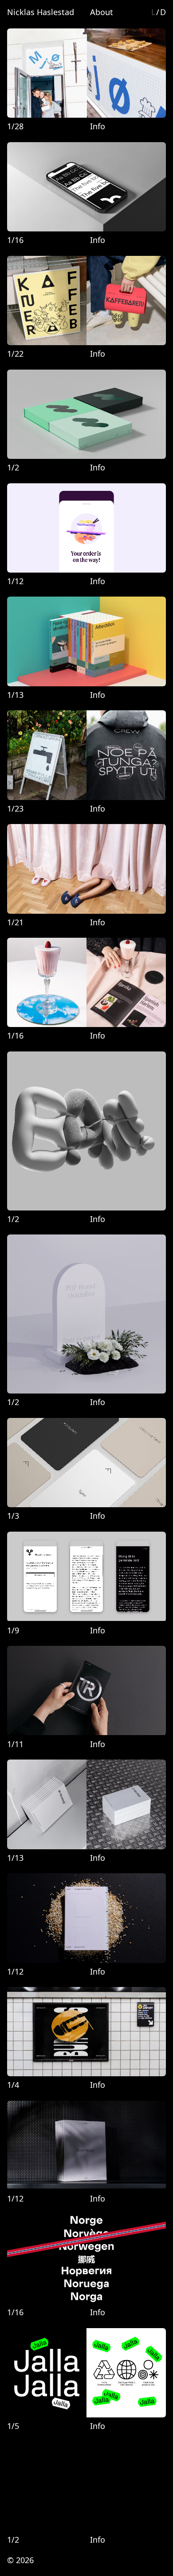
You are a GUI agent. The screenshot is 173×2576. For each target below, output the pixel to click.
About (102, 12)
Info (98, 126)
